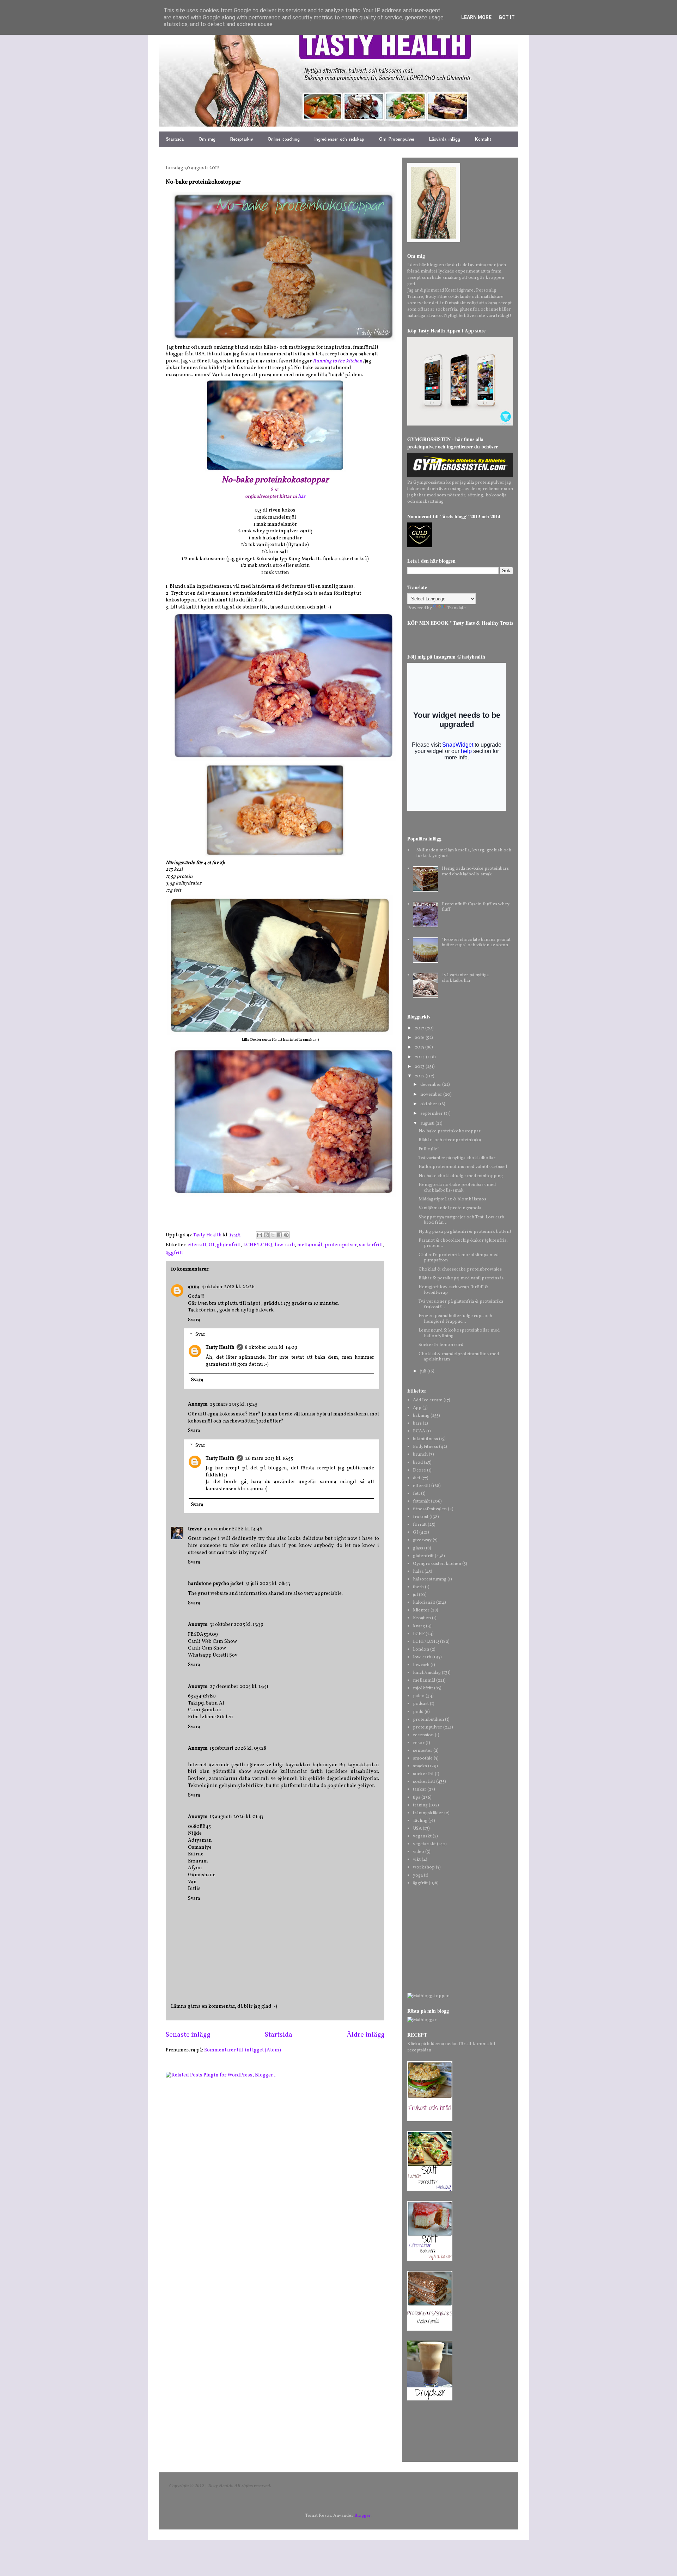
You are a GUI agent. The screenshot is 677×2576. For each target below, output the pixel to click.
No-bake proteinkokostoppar (450, 1131)
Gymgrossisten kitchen (437, 1564)
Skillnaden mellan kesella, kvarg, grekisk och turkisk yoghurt (464, 853)
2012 (420, 1076)
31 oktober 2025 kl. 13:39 (237, 1625)
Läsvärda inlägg (445, 139)
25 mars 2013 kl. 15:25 (234, 1404)
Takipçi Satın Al (206, 1703)
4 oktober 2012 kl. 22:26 (228, 1287)
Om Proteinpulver (397, 139)
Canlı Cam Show (207, 1648)
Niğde (195, 1833)
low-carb (285, 1245)
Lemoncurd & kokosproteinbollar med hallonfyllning (459, 1333)
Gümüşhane (202, 1875)
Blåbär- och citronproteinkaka (450, 1140)
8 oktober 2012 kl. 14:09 (271, 1348)
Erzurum (198, 1861)
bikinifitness (425, 1439)
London (421, 1650)
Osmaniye (200, 1847)
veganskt (422, 1836)
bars (417, 1424)
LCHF (419, 1634)
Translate (456, 608)
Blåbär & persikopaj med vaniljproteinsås (461, 1278)
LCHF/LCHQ (258, 1245)
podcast (421, 1704)
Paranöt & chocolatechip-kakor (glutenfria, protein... (463, 1243)
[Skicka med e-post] (260, 1235)
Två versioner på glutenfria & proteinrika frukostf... (461, 1304)
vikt (417, 1860)
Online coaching (284, 139)
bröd (418, 1463)
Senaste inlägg (188, 2035)
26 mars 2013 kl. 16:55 (269, 1459)
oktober (429, 1104)
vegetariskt (424, 1844)
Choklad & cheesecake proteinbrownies (460, 1269)
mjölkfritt (423, 1688)
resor (419, 1743)
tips (417, 1798)
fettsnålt (421, 1501)
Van (192, 1882)
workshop (424, 1867)
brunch (420, 1455)
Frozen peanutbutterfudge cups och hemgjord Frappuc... (455, 1319)
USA (417, 1829)
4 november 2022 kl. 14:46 (233, 1529)
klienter (421, 1610)
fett (416, 1494)
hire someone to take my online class (234, 1546)
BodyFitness (425, 1447)
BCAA (419, 1431)
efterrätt (197, 1245)
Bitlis (194, 1889)
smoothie (423, 1758)
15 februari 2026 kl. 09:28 (238, 1748)
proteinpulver (341, 1245)
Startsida (175, 139)
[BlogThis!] (266, 1235)
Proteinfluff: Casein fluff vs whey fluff (476, 907)
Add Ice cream (428, 1400)
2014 (420, 1057)
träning (420, 1805)
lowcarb (421, 1665)
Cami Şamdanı (205, 1710)
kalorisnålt (424, 1603)
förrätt (420, 1525)
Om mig (207, 139)
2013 (420, 1067)
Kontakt (483, 139)
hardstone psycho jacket (216, 1584)
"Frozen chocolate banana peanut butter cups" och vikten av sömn (476, 943)
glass (418, 1548)
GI (212, 1245)
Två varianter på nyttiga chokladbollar (465, 978)
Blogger (362, 2516)
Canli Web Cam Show (212, 1642)
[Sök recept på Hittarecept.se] (428, 1996)
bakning (421, 1416)
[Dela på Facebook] (280, 1235)
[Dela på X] (273, 1235)
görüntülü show (232, 1772)
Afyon (195, 1868)
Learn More (476, 17)
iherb (418, 1587)
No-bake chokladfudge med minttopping (461, 1176)
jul (415, 1595)
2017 (420, 1028)
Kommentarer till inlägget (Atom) (243, 2050)
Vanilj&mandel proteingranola (450, 1208)
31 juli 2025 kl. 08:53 (268, 1584)
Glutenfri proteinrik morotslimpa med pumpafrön (459, 1258)
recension (423, 1735)
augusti (428, 1124)
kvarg (419, 1626)
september (432, 1114)
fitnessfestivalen (430, 1509)
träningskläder (428, 1813)
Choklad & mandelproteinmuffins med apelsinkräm (459, 1357)
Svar (200, 1335)
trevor (195, 1529)
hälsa (418, 1572)
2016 (420, 1038)
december (431, 1085)
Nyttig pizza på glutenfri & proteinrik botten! (465, 1232)
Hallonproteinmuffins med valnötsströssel (463, 1167)
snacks (420, 1766)
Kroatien (422, 1618)
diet (417, 1478)
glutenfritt (229, 1245)
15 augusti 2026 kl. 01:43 (237, 1817)
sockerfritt (371, 1245)
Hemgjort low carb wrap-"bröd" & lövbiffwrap (453, 1290)
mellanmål (310, 1245)
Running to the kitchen (337, 361)
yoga (418, 1876)
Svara (194, 1320)
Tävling (420, 1821)
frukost (421, 1517)
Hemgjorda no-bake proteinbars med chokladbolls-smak (475, 871)
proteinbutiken (428, 1720)
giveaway (422, 1540)
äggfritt (174, 1253)
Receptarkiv (242, 139)
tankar (420, 1789)
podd (418, 1712)
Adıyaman (200, 1840)
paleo (419, 1696)
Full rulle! (429, 1149)
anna (194, 1287)
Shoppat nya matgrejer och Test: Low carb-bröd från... (462, 1220)
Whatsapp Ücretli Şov (213, 1655)
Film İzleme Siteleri (211, 1717)
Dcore (419, 1470)
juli (424, 1371)
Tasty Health (220, 1348)
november (432, 1095)
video (419, 1852)
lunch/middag (427, 1673)
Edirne (196, 1854)
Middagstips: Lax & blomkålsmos (452, 1199)
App (417, 1408)
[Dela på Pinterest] (286, 1235)
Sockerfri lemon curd (441, 1345)
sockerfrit (423, 1774)
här (302, 497)
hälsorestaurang (430, 1579)
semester (423, 1751)
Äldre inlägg (365, 2035)
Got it (507, 17)
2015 (420, 1047)
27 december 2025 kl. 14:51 (239, 1687)
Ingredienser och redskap (339, 139)
